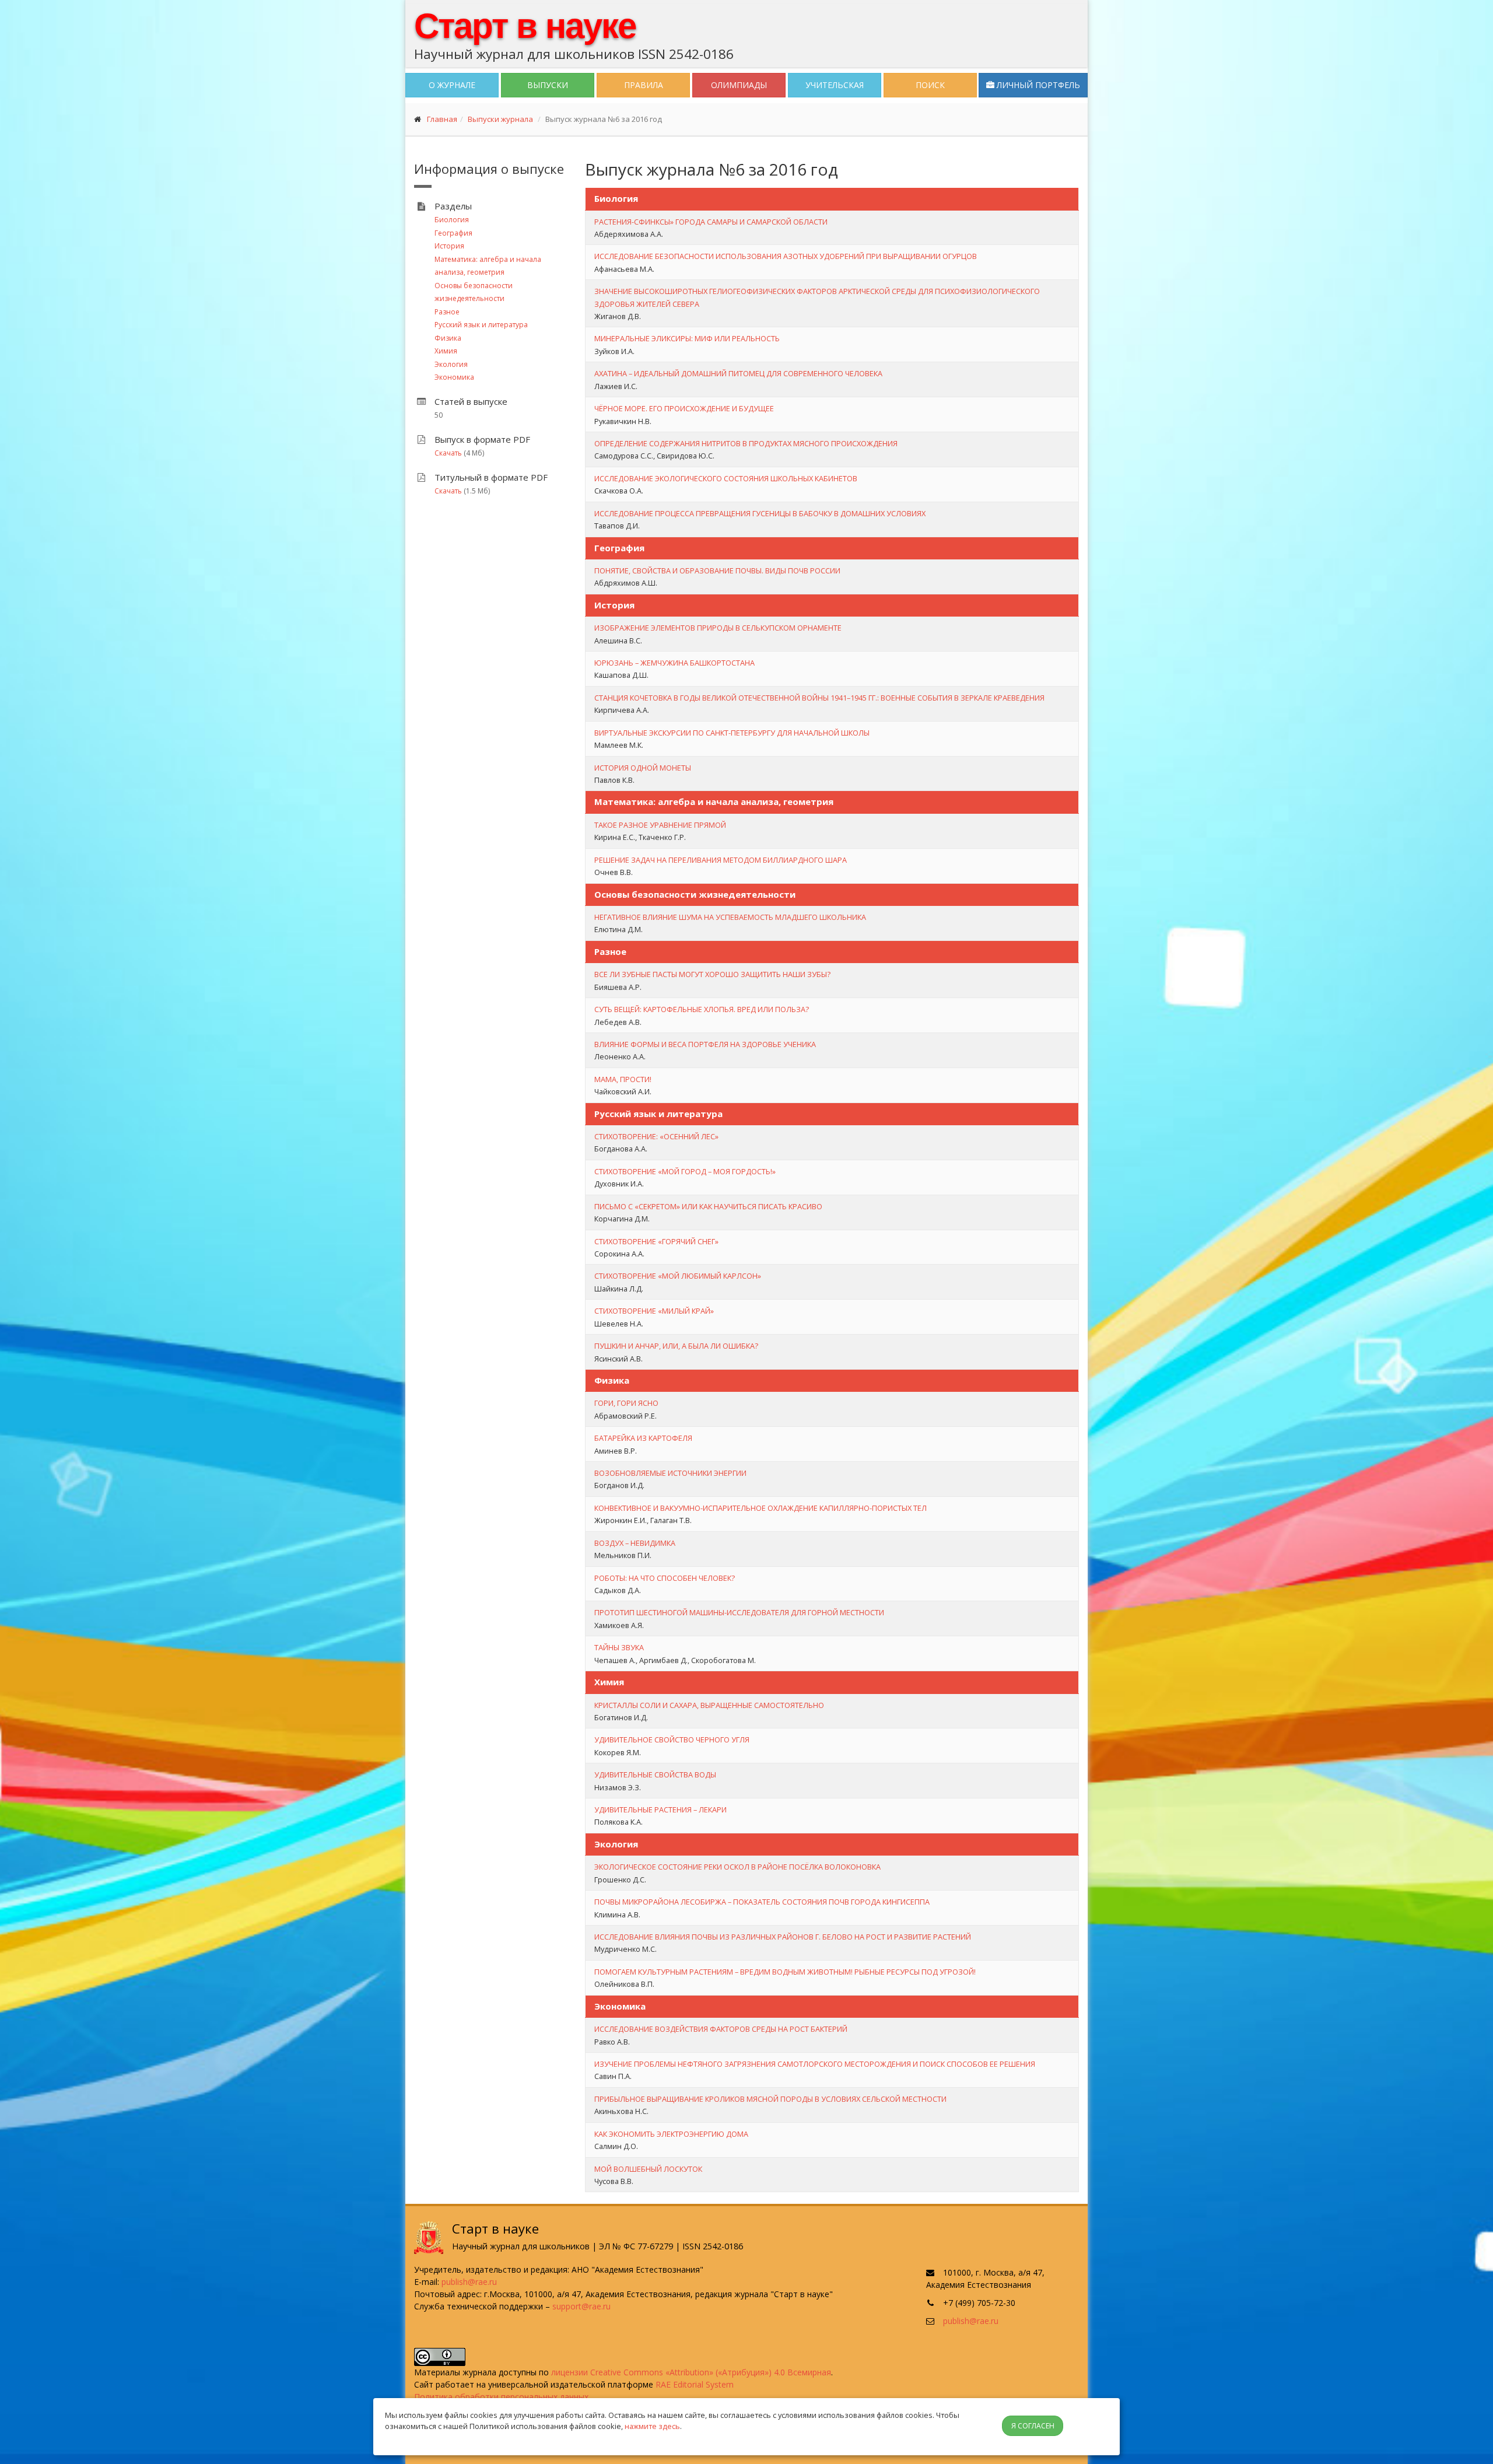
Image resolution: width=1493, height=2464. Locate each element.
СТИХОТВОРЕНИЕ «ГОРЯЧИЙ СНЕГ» (656, 1241)
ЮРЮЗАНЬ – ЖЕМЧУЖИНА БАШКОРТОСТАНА (674, 663)
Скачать (448, 453)
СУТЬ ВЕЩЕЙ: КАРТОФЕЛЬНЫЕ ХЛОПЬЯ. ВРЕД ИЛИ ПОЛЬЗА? (702, 1009)
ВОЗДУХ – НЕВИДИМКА (635, 1543)
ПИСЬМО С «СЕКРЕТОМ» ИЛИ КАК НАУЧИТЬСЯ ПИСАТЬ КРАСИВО (708, 1206)
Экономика (454, 377)
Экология (451, 364)
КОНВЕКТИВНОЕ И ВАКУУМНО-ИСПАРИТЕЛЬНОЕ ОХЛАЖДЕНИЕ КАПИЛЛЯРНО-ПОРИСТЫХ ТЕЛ (760, 1508)
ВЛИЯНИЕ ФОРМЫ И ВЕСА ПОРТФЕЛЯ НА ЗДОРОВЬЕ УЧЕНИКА (705, 1044)
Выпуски (548, 85)
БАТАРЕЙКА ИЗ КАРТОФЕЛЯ (643, 1438)
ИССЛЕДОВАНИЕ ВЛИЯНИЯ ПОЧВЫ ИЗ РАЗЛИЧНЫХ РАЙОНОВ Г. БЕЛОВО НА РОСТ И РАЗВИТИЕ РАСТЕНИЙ (783, 1937)
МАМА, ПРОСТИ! (623, 1079)
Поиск (930, 85)
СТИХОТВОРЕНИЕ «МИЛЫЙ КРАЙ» (654, 1311)
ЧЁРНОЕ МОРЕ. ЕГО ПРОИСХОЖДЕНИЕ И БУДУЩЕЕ (684, 408)
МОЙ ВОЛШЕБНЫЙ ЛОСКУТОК (648, 2169)
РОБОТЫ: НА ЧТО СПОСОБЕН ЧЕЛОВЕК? (665, 1578)
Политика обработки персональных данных (501, 2397)
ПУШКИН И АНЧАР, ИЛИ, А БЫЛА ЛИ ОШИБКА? (676, 1346)
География (453, 233)
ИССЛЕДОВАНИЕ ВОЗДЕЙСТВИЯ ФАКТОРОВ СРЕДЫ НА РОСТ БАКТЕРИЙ (721, 2029)
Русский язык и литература (481, 325)
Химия (446, 351)
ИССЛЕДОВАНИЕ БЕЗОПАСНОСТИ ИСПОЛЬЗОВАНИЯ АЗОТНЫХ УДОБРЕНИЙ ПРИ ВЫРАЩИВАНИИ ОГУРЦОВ (786, 256)
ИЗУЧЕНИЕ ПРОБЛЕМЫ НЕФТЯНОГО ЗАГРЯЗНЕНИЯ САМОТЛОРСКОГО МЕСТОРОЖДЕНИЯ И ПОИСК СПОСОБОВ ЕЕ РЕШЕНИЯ (815, 2064)
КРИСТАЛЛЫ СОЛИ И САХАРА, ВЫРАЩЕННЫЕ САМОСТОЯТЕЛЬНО (709, 1705)
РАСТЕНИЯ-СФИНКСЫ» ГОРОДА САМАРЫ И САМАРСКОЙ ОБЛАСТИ (711, 222)
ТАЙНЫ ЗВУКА (619, 1647)
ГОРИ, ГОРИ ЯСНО (626, 1403)
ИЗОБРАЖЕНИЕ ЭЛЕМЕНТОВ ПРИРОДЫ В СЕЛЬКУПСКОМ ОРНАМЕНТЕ (718, 628)
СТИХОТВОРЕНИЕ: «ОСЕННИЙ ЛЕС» (656, 1136)
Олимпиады (739, 85)
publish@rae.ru (469, 2282)
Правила (644, 85)
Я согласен (1033, 2426)
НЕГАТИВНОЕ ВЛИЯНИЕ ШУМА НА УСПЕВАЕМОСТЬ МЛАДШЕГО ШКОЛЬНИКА (730, 917)
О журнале (452, 85)
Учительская (835, 85)
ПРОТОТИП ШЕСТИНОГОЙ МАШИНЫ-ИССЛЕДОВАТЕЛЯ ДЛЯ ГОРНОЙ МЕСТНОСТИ (739, 1612)
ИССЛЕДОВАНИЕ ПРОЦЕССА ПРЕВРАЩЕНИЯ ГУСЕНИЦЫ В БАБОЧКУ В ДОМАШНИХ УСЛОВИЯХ (760, 513)
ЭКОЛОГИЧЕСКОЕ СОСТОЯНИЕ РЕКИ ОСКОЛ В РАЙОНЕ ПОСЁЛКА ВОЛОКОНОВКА (737, 1867)
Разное (447, 312)
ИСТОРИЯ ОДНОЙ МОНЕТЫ (643, 768)
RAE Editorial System (695, 2384)
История (449, 246)
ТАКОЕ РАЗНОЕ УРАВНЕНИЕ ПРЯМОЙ (660, 825)
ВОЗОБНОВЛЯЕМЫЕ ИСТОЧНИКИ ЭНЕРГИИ (670, 1473)
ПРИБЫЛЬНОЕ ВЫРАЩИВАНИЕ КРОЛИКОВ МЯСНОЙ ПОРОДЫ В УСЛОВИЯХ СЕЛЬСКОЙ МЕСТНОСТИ (770, 2099)
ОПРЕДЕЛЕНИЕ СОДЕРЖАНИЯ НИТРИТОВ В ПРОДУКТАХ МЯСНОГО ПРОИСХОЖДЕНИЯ (746, 443)
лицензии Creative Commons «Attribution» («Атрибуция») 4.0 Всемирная (691, 2372)
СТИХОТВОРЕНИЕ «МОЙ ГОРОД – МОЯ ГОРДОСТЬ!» (685, 1171)
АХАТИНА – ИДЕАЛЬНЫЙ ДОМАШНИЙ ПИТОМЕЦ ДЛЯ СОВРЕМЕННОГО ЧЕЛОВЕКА (738, 373)
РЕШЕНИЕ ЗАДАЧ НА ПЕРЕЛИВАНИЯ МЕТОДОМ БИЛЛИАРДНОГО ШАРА (721, 860)
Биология (452, 220)
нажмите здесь (652, 2426)
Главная (442, 119)
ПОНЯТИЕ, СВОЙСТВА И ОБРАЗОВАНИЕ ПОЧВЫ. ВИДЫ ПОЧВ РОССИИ (717, 570)
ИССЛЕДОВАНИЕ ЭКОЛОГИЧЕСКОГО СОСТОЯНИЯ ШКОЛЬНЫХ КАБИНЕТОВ (726, 478)
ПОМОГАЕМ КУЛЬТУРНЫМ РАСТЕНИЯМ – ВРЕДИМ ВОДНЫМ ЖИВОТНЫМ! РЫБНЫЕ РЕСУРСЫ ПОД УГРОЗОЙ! (785, 1972)
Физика (448, 338)
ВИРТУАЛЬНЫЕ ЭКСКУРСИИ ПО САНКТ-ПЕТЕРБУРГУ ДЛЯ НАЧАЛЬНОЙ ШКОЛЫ (732, 733)
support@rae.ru (581, 2306)
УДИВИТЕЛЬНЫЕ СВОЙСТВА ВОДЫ (655, 1774)
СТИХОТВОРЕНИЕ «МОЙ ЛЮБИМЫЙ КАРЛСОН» (678, 1276)
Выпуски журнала (500, 119)
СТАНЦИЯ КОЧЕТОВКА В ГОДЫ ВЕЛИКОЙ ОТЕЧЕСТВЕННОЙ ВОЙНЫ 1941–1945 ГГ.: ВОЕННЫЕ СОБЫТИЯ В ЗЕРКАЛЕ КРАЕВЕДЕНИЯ (819, 698)
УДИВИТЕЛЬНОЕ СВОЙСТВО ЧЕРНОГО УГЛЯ (672, 1739)
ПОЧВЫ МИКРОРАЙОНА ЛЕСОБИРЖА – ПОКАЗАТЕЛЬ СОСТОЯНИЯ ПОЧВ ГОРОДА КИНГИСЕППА (762, 1902)
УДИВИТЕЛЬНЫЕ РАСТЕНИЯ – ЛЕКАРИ (660, 1810)
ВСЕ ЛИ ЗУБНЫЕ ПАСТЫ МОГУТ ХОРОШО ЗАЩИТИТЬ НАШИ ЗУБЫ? (712, 974)
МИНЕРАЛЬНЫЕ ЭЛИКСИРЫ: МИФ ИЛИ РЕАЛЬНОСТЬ (687, 338)
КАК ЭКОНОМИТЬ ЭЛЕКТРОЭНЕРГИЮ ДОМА (671, 2134)
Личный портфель (1037, 85)
